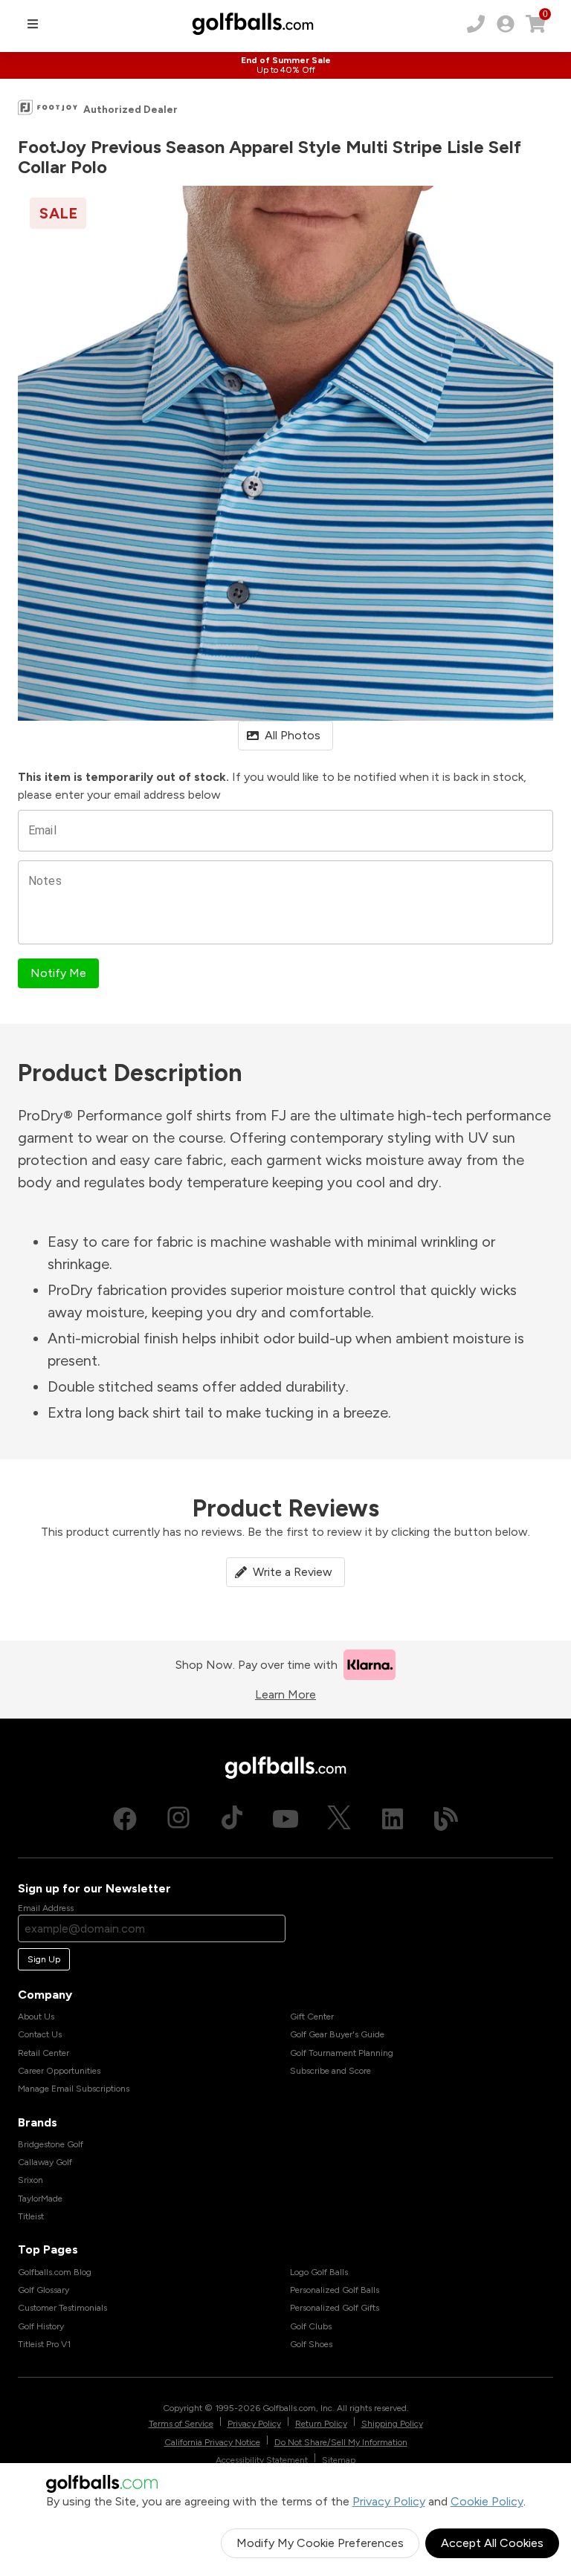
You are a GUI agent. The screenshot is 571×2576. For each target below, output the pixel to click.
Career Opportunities (59, 2071)
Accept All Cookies (492, 2543)
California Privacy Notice (212, 2442)
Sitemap (339, 2460)
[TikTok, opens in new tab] (232, 1819)
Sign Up (44, 1959)
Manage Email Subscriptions (74, 2089)
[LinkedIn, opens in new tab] (393, 1819)
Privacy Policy (389, 2501)
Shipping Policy (392, 2424)
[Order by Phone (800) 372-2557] (476, 24)
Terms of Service (181, 2424)
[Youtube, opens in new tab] (285, 1819)
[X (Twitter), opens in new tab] (339, 1819)
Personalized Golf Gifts (335, 2308)
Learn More (285, 1694)
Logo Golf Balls (319, 2272)
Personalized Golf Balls (335, 2290)
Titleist (31, 2216)
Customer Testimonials (62, 2308)
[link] (506, 24)
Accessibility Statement (262, 2460)
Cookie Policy (487, 2501)
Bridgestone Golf (51, 2144)
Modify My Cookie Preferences (320, 2543)
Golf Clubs (311, 2326)
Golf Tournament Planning (342, 2053)
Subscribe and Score (330, 2071)
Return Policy (321, 2424)
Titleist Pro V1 (44, 2344)
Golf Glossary (43, 2290)
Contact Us (40, 2034)
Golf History (41, 2326)
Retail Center (43, 2053)
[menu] (33, 24)
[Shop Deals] (285, 65)
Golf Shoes (311, 2344)
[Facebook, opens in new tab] (125, 1819)
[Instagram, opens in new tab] (178, 1819)
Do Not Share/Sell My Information (341, 2442)
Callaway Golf (45, 2162)
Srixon (30, 2180)
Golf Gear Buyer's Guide (337, 2034)
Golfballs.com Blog (55, 2272)
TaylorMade (40, 2199)
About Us (36, 2017)
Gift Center (312, 2017)
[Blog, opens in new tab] (446, 1819)
